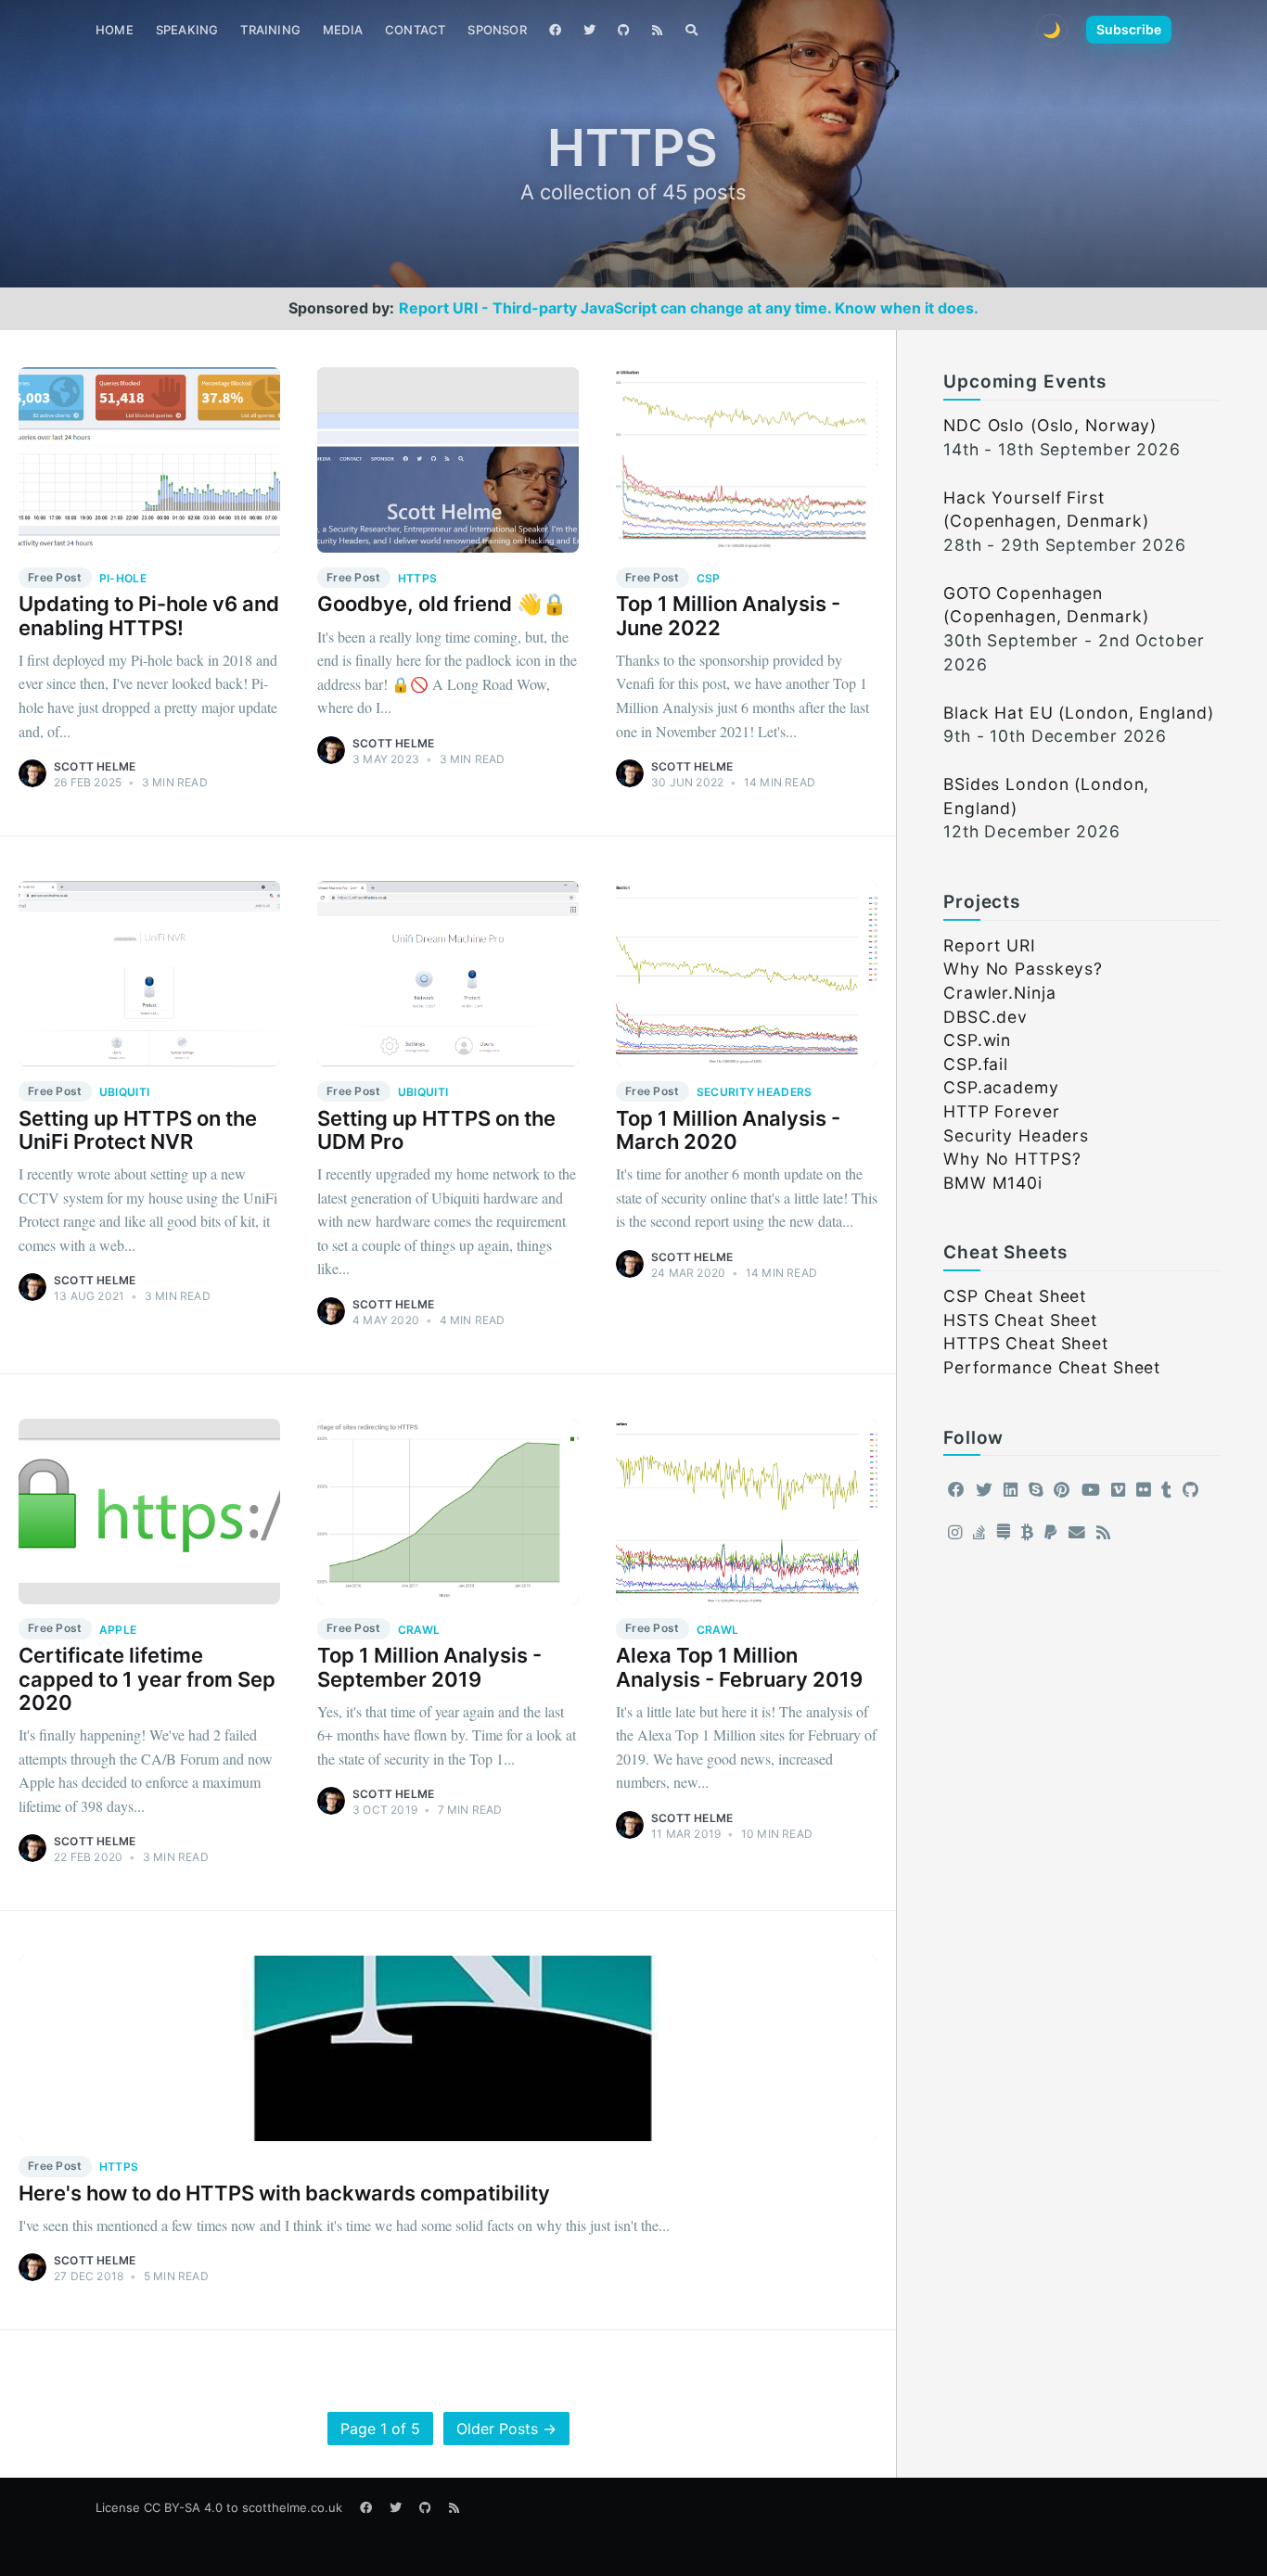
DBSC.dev (985, 1017)
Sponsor (497, 30)
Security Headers (1016, 1135)
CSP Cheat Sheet (1015, 1296)
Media (343, 30)
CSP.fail (976, 1064)
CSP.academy (1001, 1087)
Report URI (990, 945)
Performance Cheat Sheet (1052, 1367)
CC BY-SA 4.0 (183, 2507)
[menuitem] (115, 30)
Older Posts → (506, 2429)
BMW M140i (993, 1183)
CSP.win (977, 1040)
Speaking (187, 30)
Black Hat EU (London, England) (1078, 713)
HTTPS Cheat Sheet (1026, 1343)
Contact (415, 30)
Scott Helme (95, 766)
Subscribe (1129, 29)
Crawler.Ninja (999, 993)
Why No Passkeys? (1023, 969)
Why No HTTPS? (1012, 1159)
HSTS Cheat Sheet (1020, 1320)
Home (115, 30)
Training (270, 30)
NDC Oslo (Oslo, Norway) (1050, 425)
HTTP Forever (1002, 1111)
